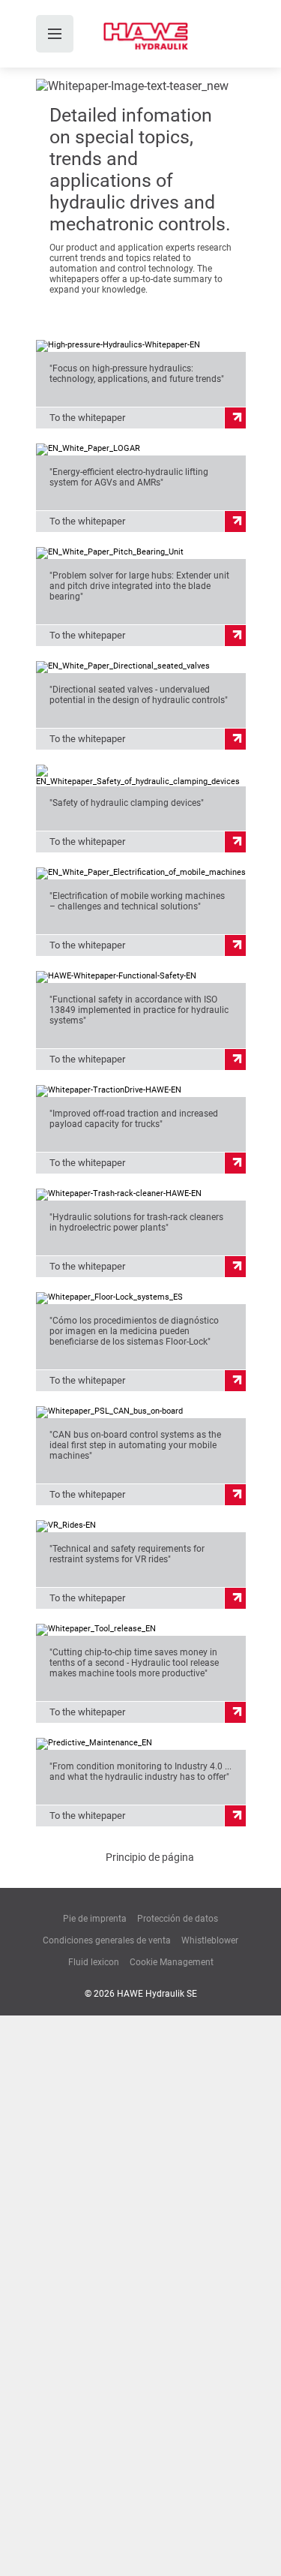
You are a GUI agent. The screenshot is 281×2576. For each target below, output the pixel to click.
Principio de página (150, 1857)
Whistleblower (210, 1940)
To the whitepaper (87, 418)
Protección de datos (178, 1919)
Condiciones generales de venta (107, 1940)
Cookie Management (172, 1962)
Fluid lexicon (94, 1962)
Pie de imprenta (95, 1919)
